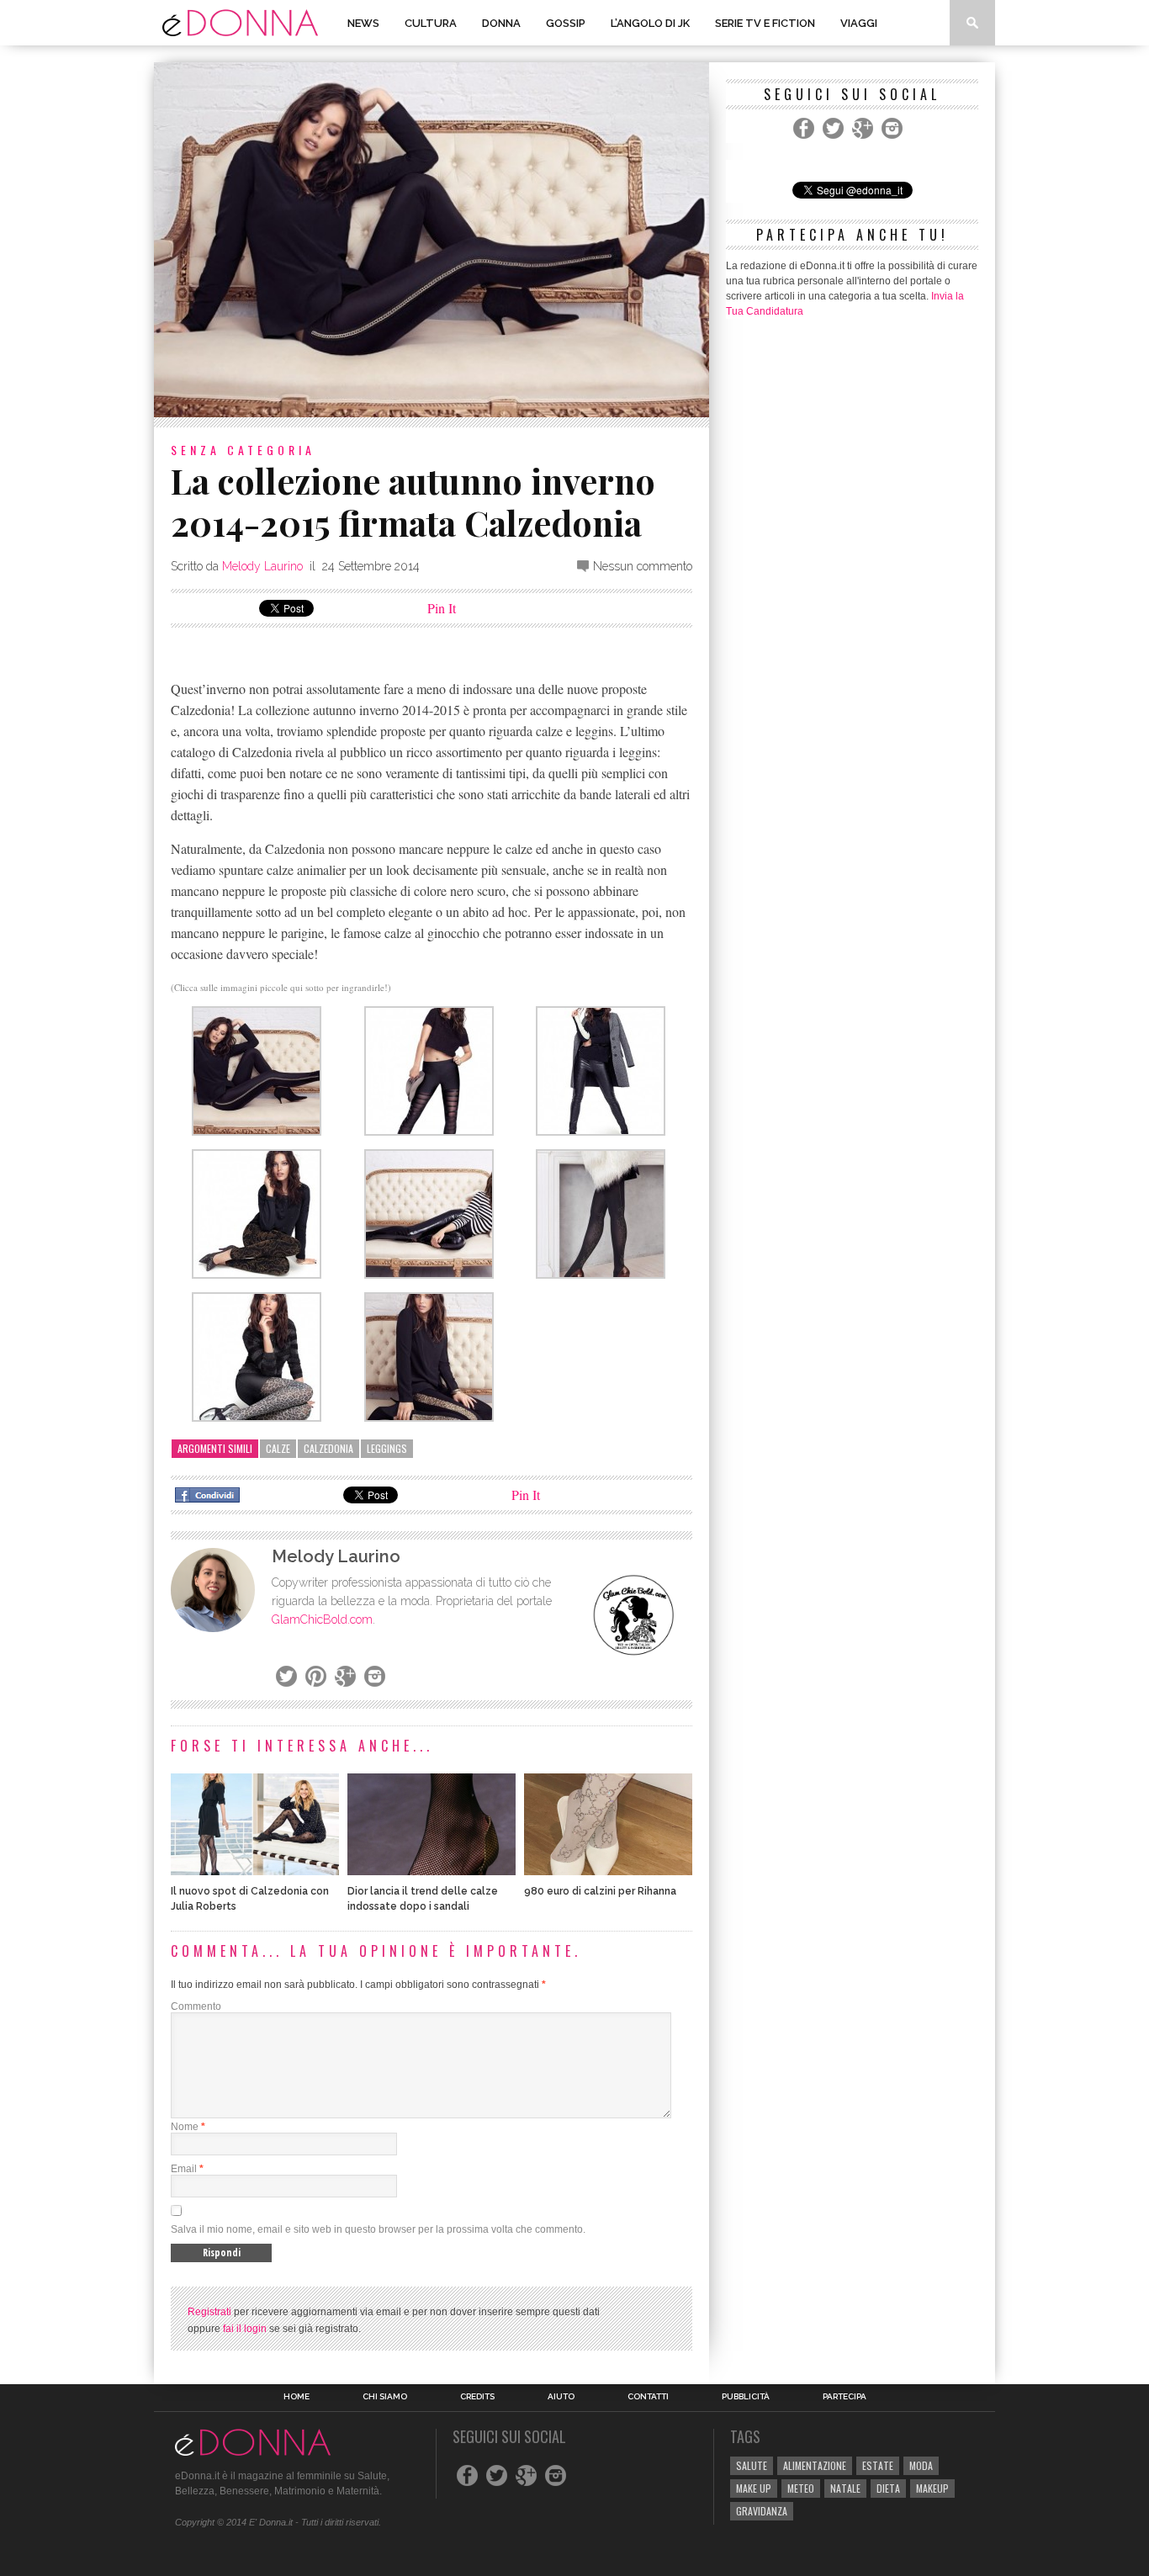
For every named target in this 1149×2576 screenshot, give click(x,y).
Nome (185, 2127)
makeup (932, 2488)
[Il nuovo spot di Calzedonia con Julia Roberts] (255, 1871)
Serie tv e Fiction (765, 23)
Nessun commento (643, 566)
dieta (888, 2488)
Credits (477, 2397)
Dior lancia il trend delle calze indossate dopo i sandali (423, 1899)
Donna (501, 23)
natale (845, 2488)
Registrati (209, 2312)
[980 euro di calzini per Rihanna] (608, 1871)
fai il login (245, 2329)
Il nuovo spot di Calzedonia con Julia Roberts (250, 1899)
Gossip (566, 23)
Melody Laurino (262, 566)
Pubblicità (746, 2397)
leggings (387, 1448)
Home (297, 2397)
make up (754, 2488)
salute (752, 2465)
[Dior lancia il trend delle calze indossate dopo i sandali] (432, 1871)
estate (878, 2465)
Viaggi (859, 23)
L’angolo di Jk (650, 23)
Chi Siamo (385, 2397)
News (363, 23)
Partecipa (845, 2397)
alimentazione (815, 2465)
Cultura (431, 23)
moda (921, 2465)
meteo (801, 2488)
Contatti (648, 2397)
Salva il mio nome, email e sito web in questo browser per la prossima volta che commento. (378, 2229)
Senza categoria (243, 450)
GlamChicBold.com (322, 1619)
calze (278, 1448)
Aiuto (561, 2397)
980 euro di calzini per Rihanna (600, 1891)
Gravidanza (762, 2511)
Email (184, 2169)
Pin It (442, 608)
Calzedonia (328, 1448)
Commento (196, 2006)
